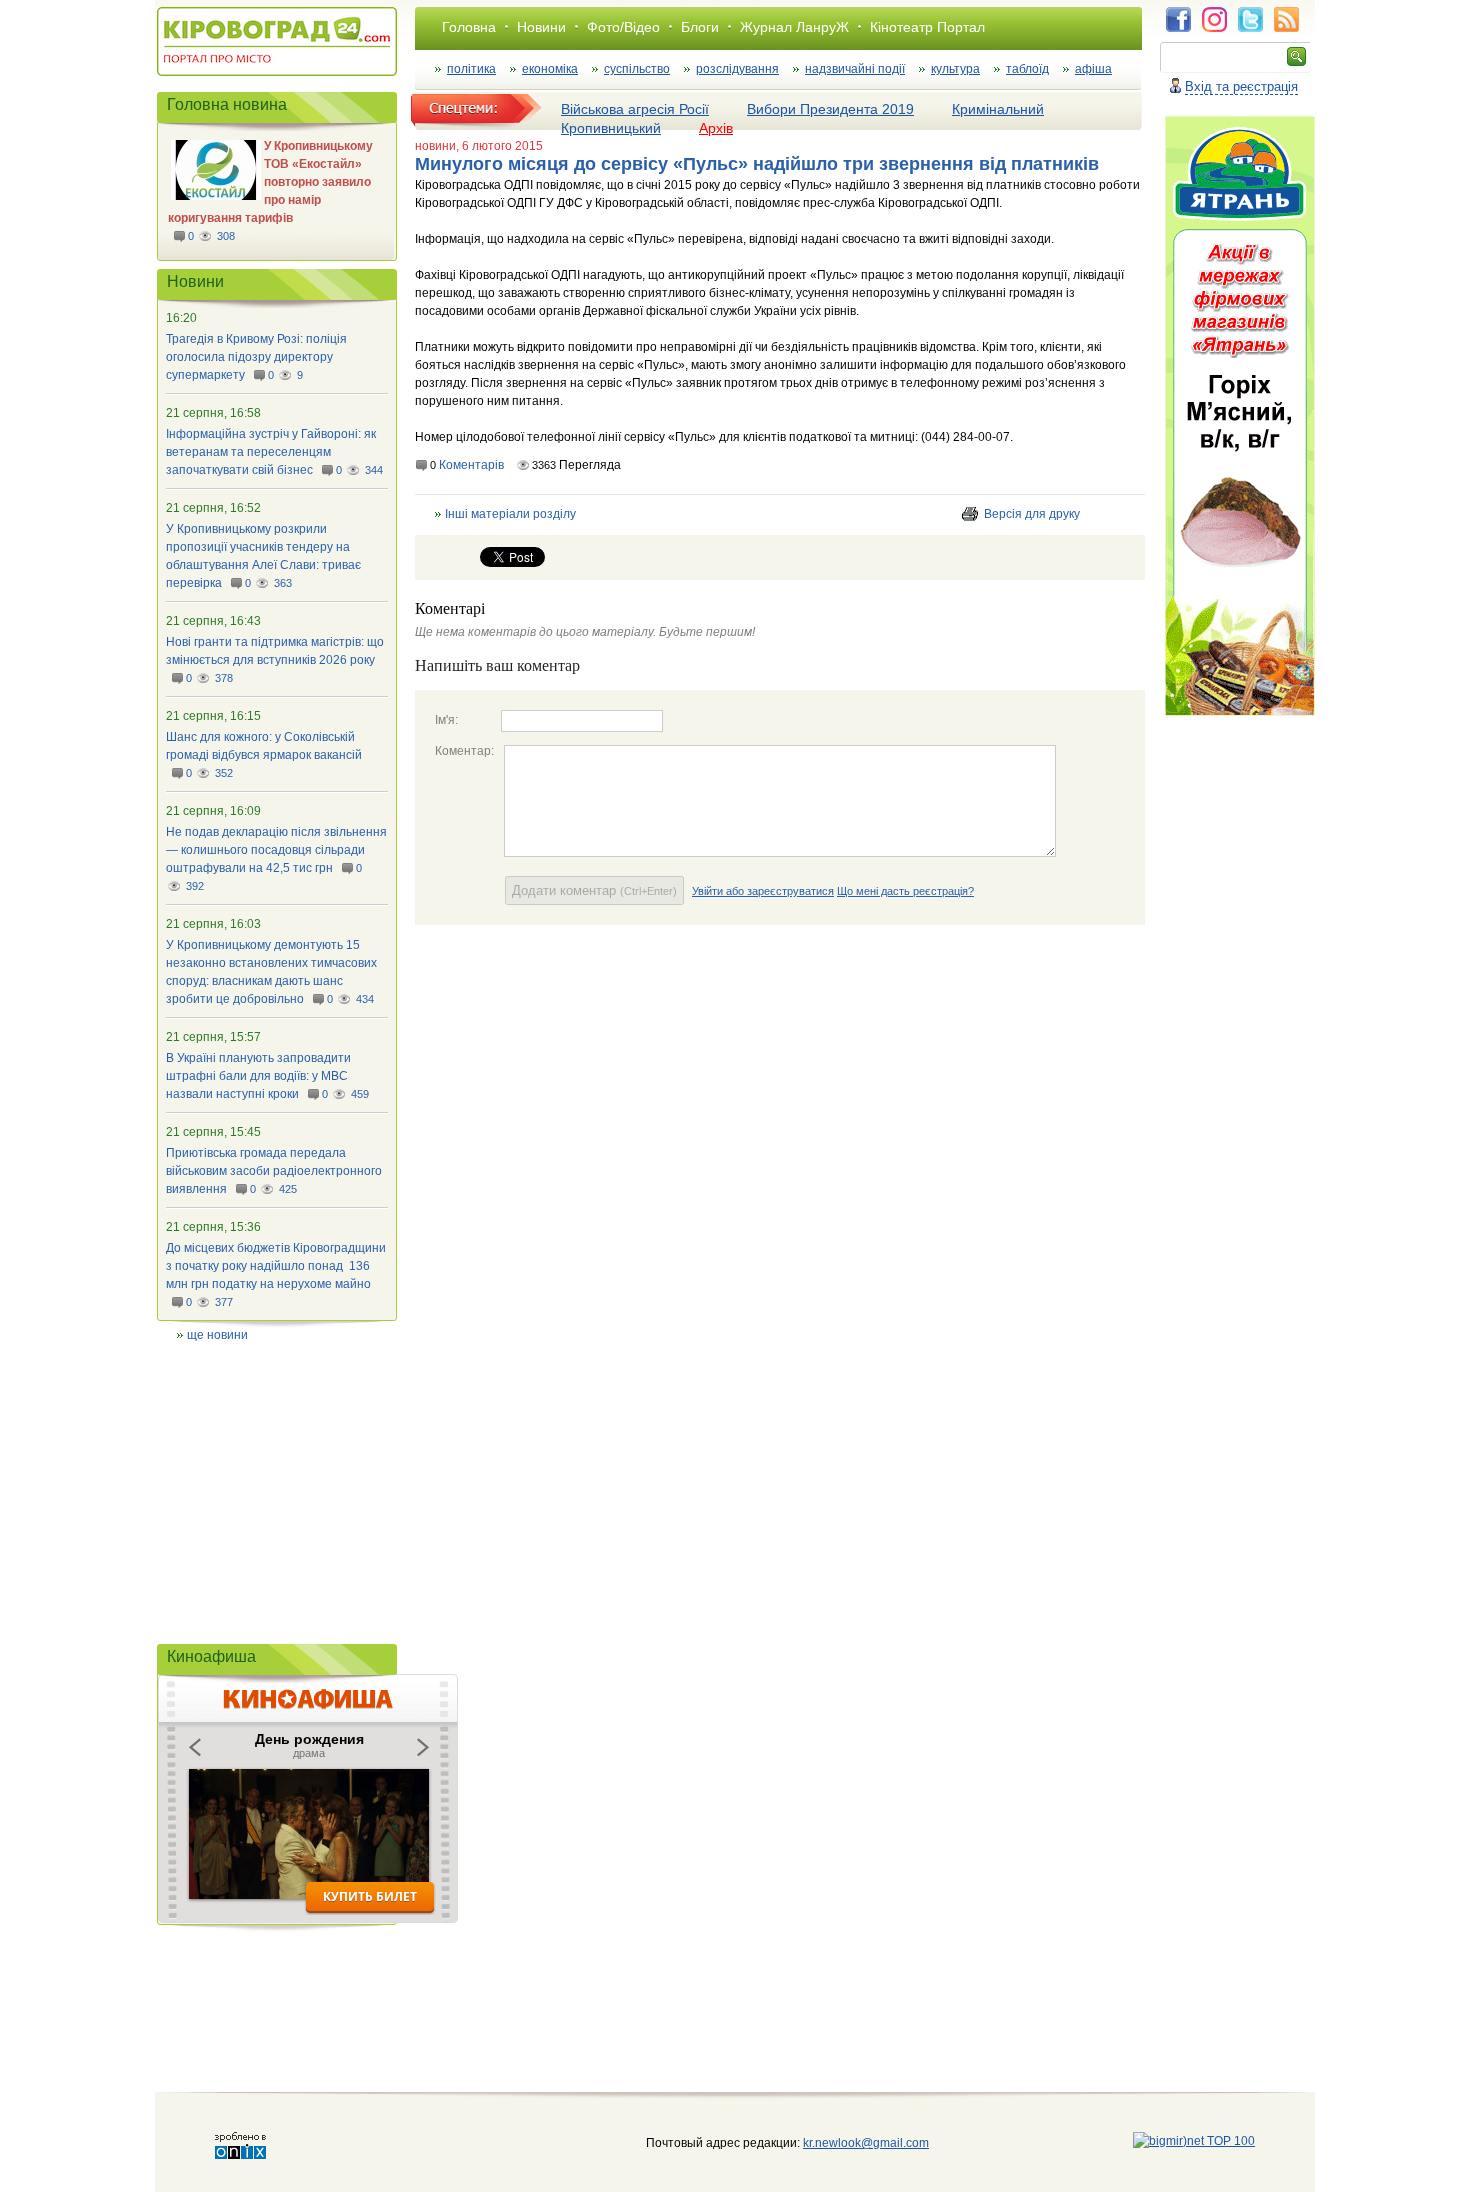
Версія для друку (1032, 514)
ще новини (217, 1335)
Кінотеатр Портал (927, 27)
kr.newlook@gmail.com (845, 2143)
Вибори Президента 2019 (830, 109)
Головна (469, 27)
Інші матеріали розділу (510, 514)
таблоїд (1027, 69)
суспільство (637, 69)
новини (435, 146)
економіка (550, 69)
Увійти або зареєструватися (763, 891)
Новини (541, 27)
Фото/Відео (623, 27)
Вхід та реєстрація (1241, 86)
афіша (1093, 69)
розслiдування (737, 69)
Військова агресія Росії (635, 109)
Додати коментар (594, 890)
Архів (716, 128)
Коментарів (471, 465)
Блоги (700, 27)
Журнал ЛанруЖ (794, 27)
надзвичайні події (855, 69)
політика (471, 69)
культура (955, 69)
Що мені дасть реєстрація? (905, 891)
